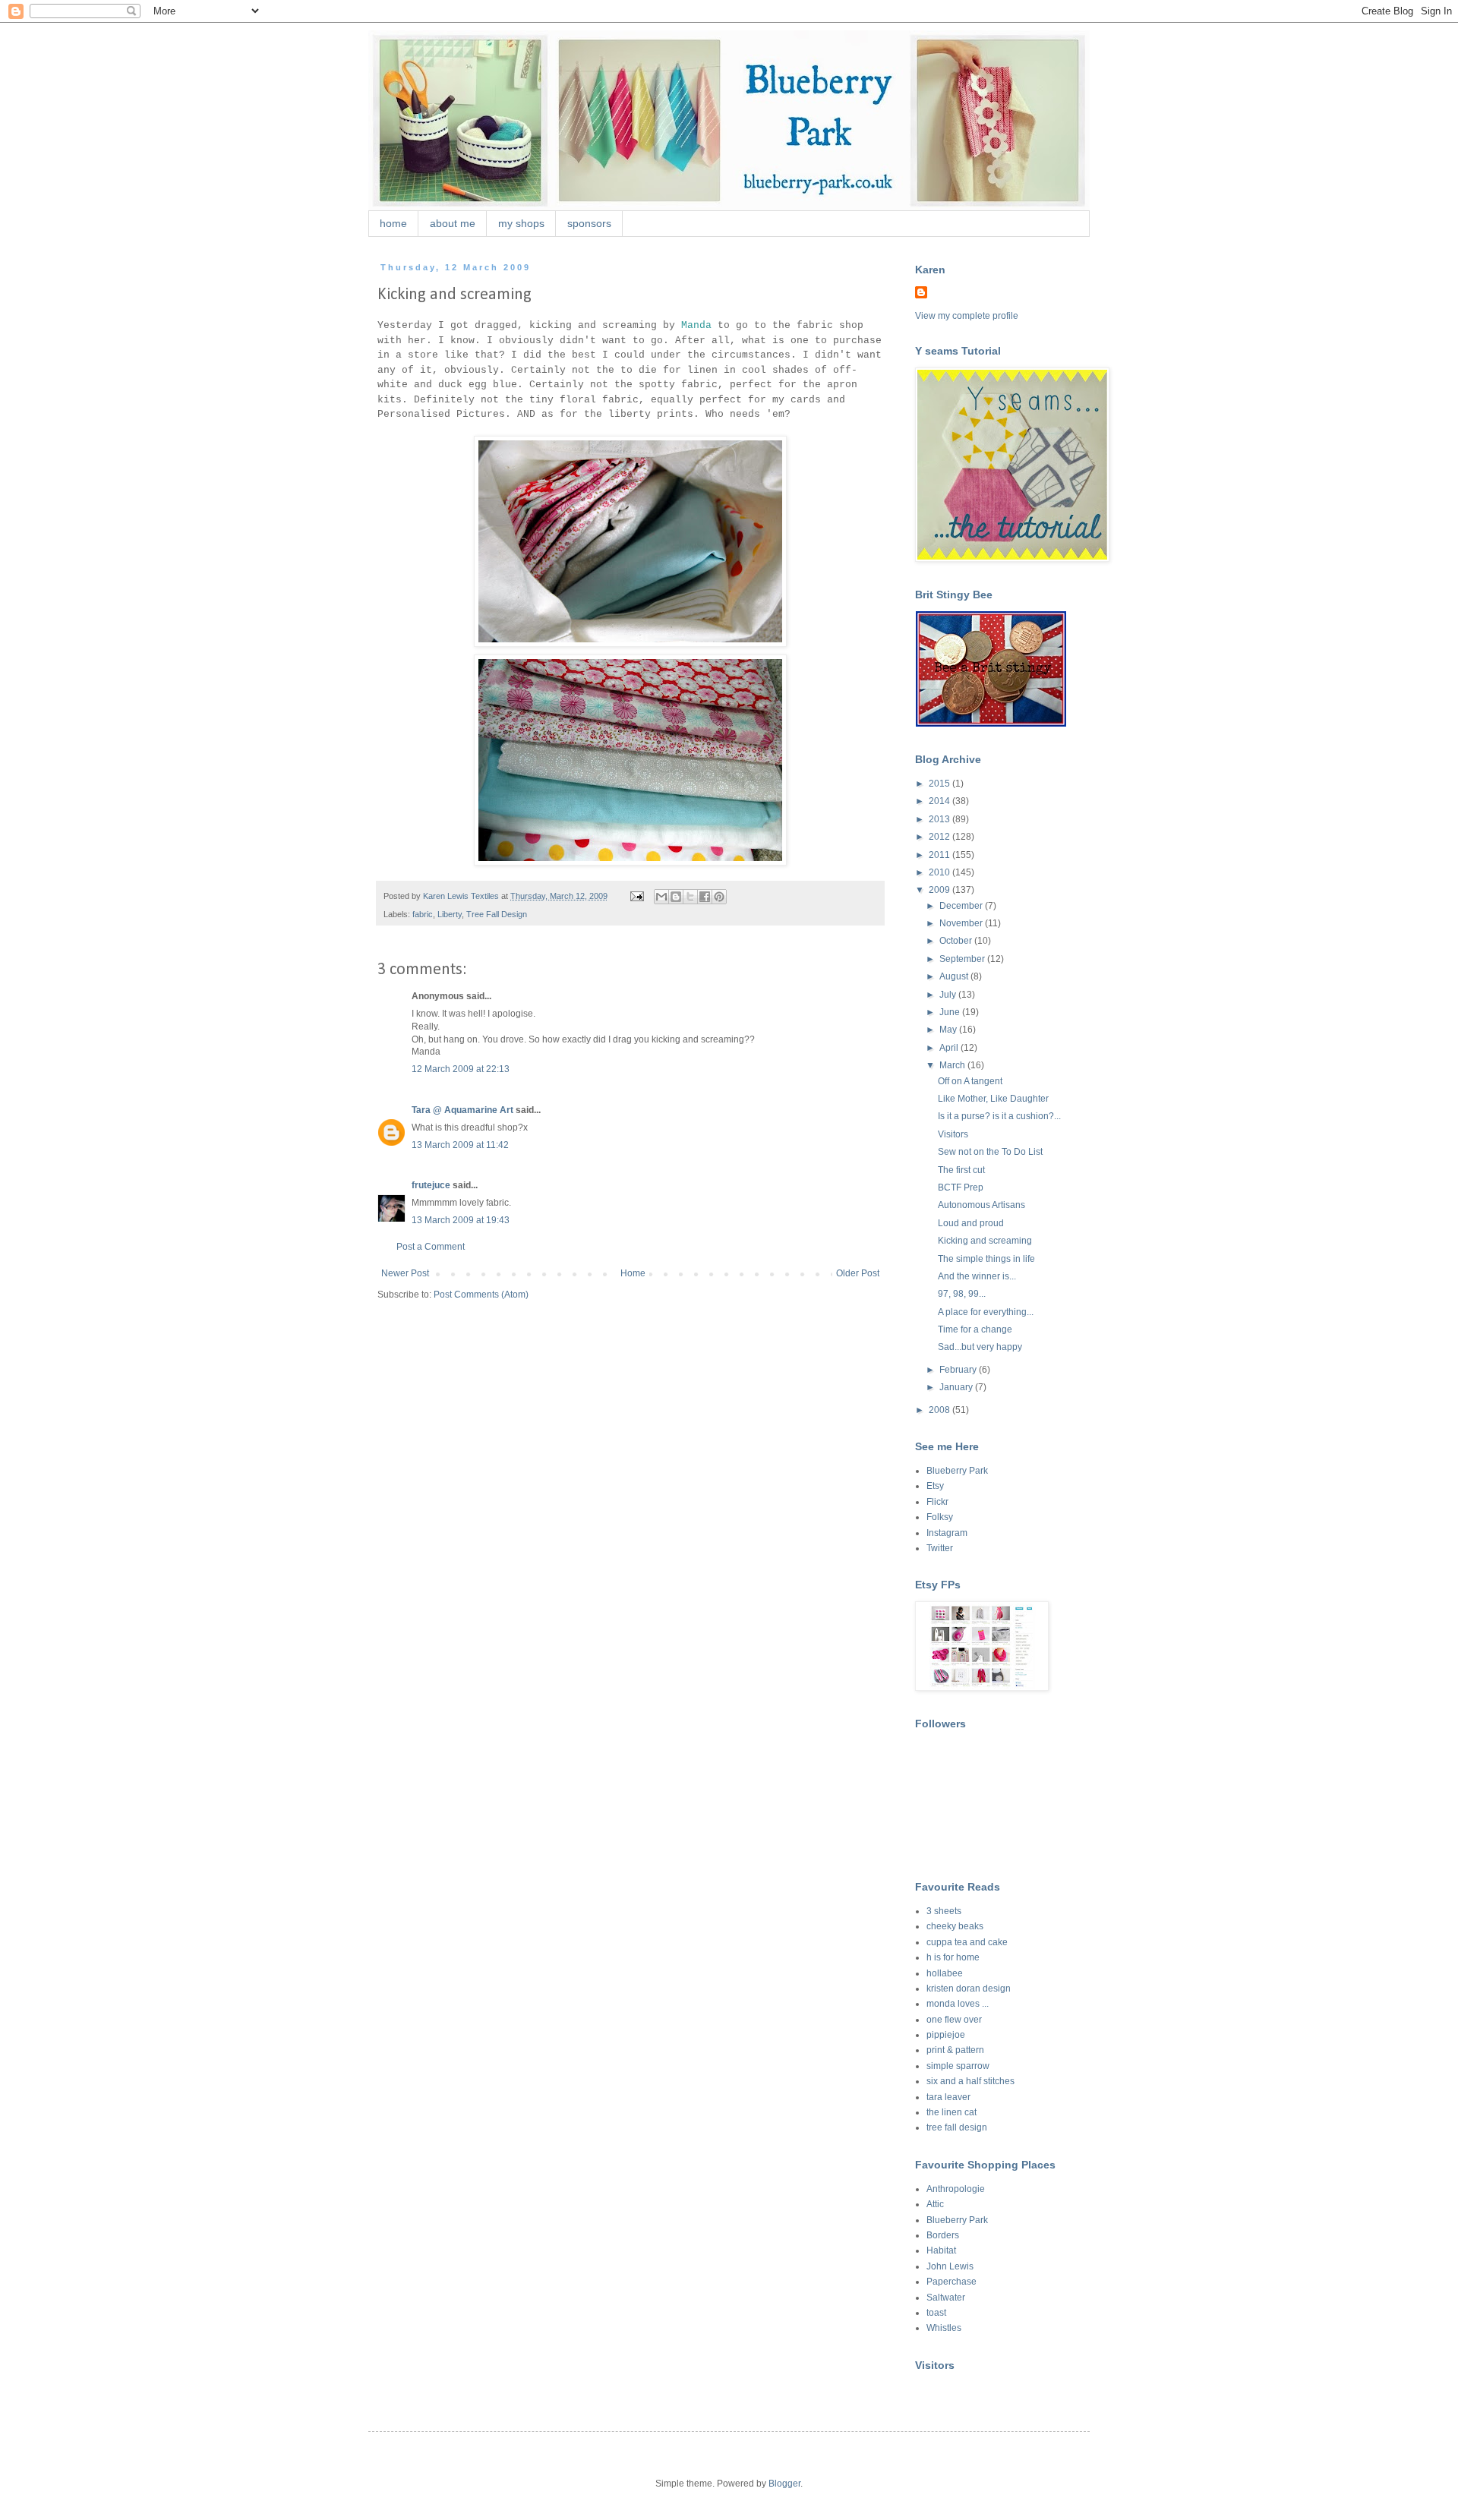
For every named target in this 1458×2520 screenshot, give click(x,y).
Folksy (940, 1517)
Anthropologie (956, 2189)
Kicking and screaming (985, 1241)
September (963, 959)
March (953, 1065)
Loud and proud (971, 1223)
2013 (940, 819)
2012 (940, 837)
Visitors (953, 1134)
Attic (935, 2204)
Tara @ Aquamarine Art (462, 1110)
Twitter (940, 1548)
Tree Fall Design (497, 914)
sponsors (589, 223)
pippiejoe (946, 2035)
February (959, 1370)
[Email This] (661, 897)
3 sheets (944, 1911)
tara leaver (948, 2097)
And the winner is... (977, 1276)
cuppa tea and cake (967, 1942)
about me (453, 223)
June (951, 1012)
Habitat (941, 2250)
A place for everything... (986, 1312)
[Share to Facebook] (705, 897)
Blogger (784, 2484)
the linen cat (951, 2112)
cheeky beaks (955, 1926)
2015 (940, 784)
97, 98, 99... (962, 1294)
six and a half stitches (970, 2081)
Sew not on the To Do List (990, 1152)
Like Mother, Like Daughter (993, 1099)
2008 (940, 1410)
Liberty (450, 914)
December (962, 906)
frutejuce (431, 1185)
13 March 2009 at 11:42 (460, 1145)
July (949, 995)
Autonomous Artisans (981, 1205)
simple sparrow (958, 2066)
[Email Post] (636, 896)
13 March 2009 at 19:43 (461, 1220)
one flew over (954, 2020)
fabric (423, 914)
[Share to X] (690, 897)
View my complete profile (967, 316)
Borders (943, 2235)
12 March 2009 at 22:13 (461, 1069)
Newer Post (405, 1273)
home (393, 223)
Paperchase (951, 2282)
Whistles (944, 2328)
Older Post (858, 1273)
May (949, 1030)
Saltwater (946, 2298)
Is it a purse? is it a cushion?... (999, 1116)
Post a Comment (431, 1247)
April (950, 1048)
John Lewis (950, 2266)
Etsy (935, 1486)
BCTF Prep (961, 1187)
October (957, 941)
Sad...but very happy (980, 1347)
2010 (940, 872)
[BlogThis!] (676, 897)
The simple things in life (986, 1259)
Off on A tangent (970, 1081)
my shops (521, 223)
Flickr (937, 1502)
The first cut (961, 1170)
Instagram (947, 1533)
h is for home (953, 1957)
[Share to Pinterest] (719, 897)
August (955, 976)
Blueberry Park (957, 1471)
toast (936, 2313)
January (957, 1387)
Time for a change (975, 1329)
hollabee (945, 1973)
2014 (940, 801)
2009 (940, 890)
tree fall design (957, 2127)
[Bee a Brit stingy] (991, 724)
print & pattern (955, 2050)
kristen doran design (969, 1989)
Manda (696, 325)
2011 (940, 855)
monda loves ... (958, 2004)
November (962, 923)
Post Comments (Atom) (481, 1295)
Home (633, 1273)
